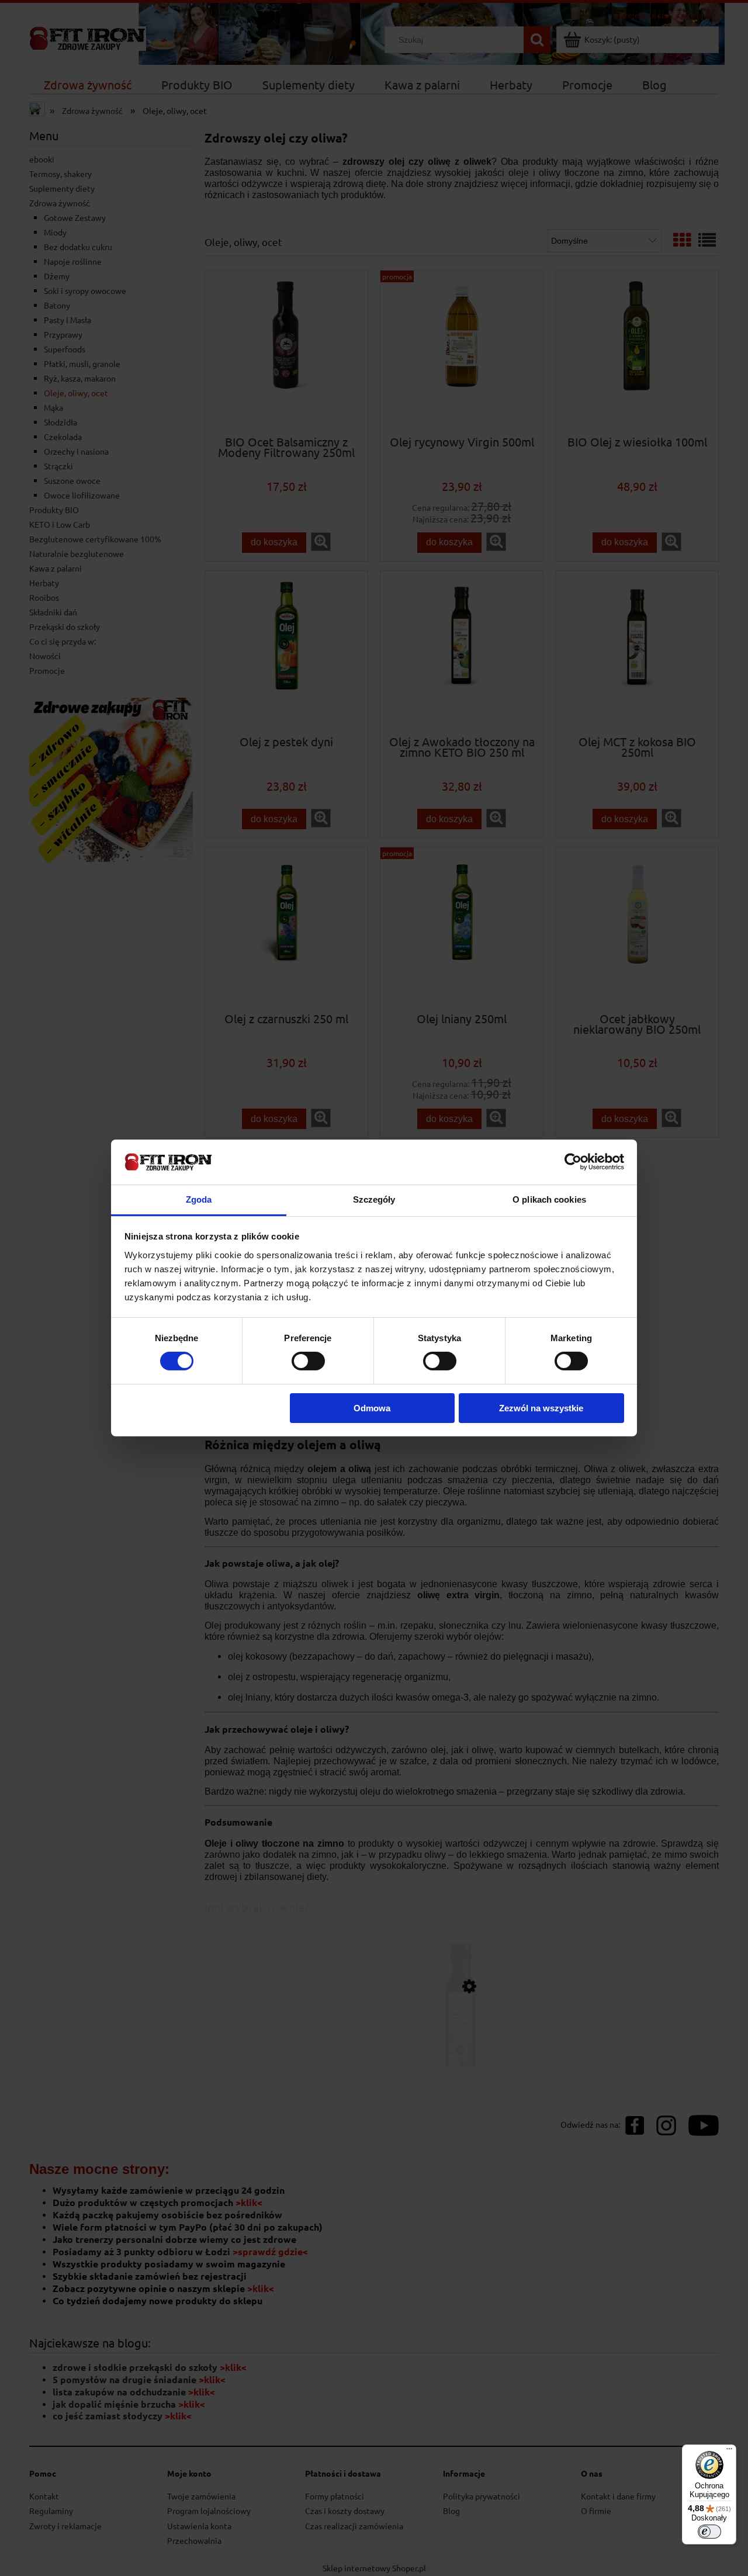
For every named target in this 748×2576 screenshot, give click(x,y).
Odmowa (372, 1408)
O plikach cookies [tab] (549, 1199)
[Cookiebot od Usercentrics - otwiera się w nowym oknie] (573, 1162)
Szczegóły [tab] (374, 1199)
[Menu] (729, 2452)
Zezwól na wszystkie (541, 1408)
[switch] (308, 1361)
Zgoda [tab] (199, 1199)
